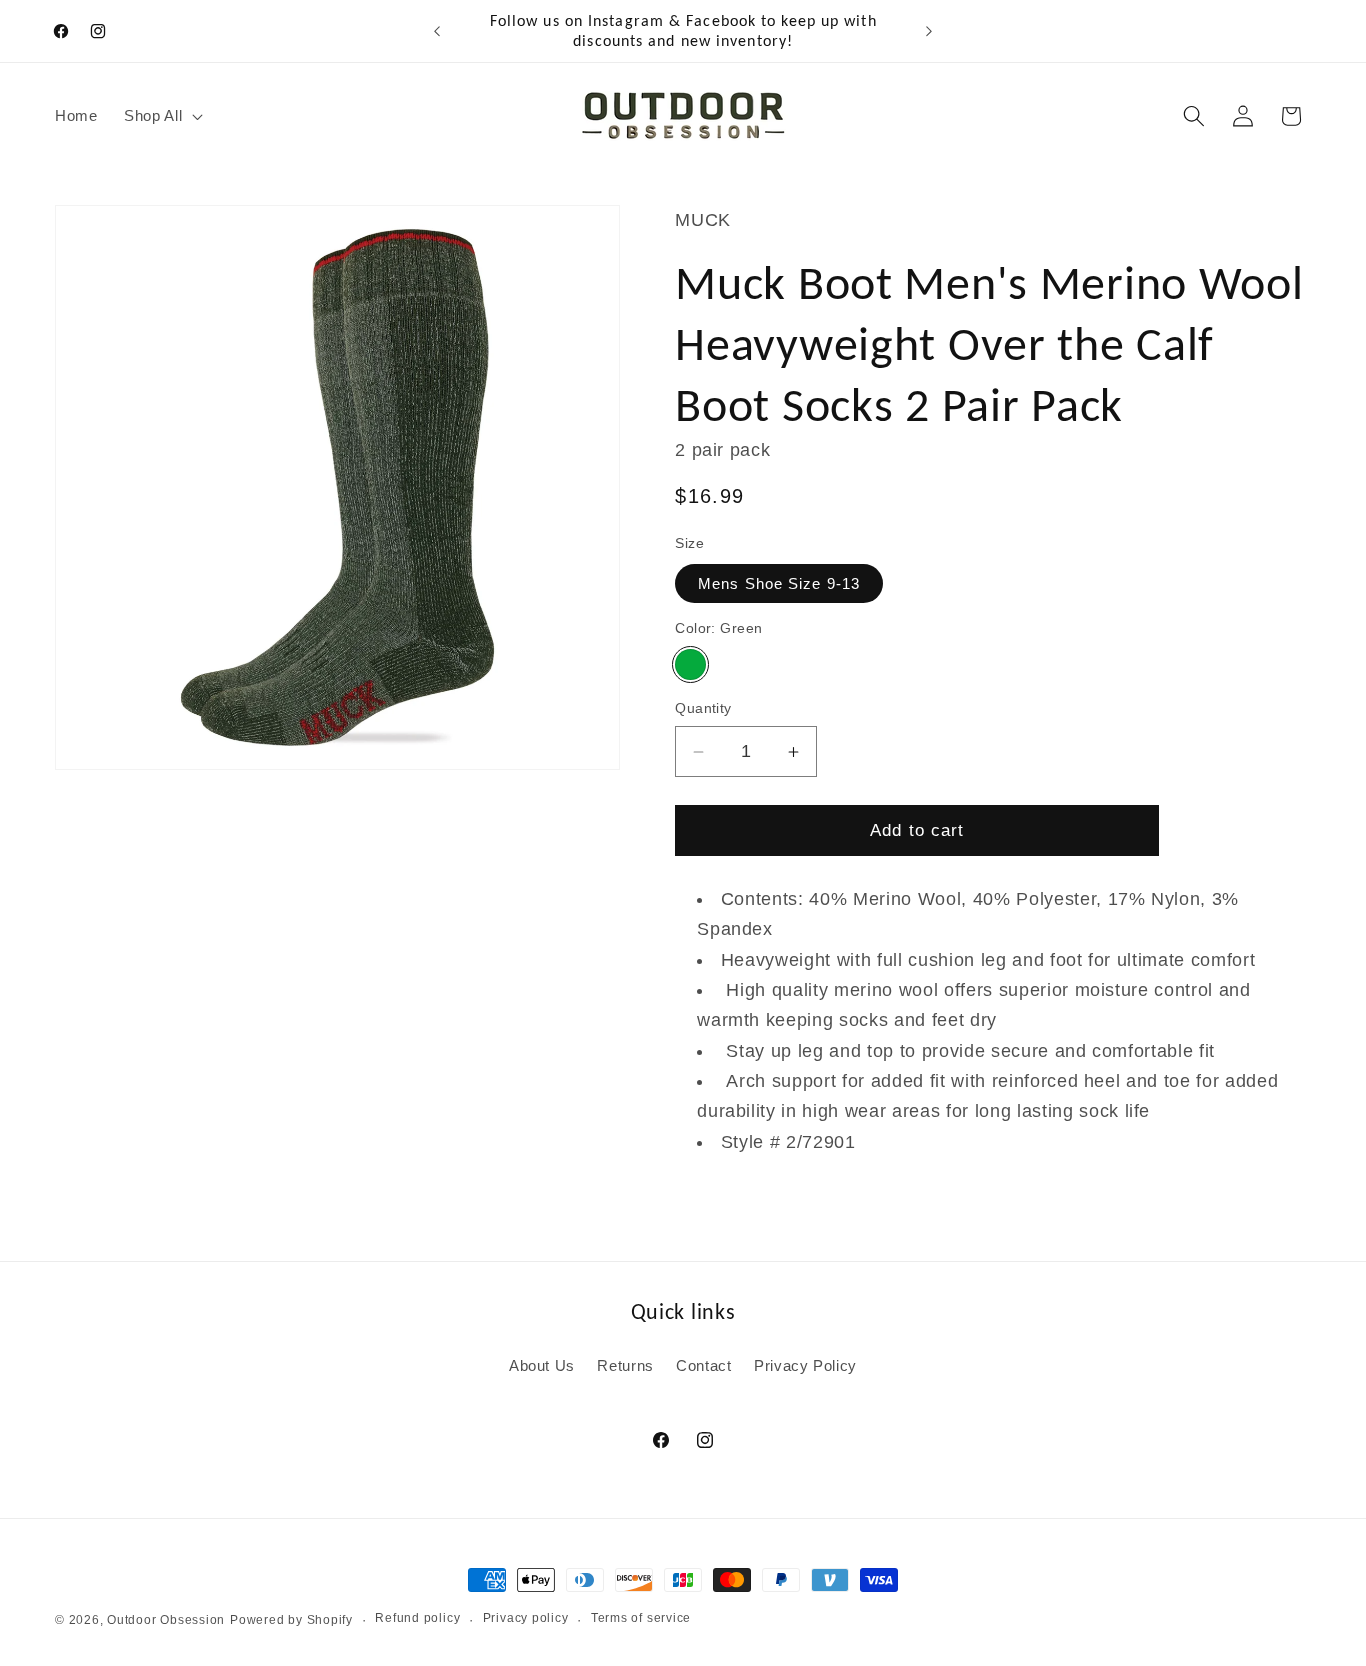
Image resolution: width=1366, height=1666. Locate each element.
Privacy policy (526, 1618)
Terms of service (641, 1618)
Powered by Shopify (291, 1620)
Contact (704, 1365)
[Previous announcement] (437, 31)
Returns (625, 1365)
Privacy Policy (805, 1365)
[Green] (690, 664)
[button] (161, 116)
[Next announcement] (929, 31)
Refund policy (417, 1618)
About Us (542, 1365)
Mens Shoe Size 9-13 (779, 583)
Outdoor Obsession (166, 1620)
